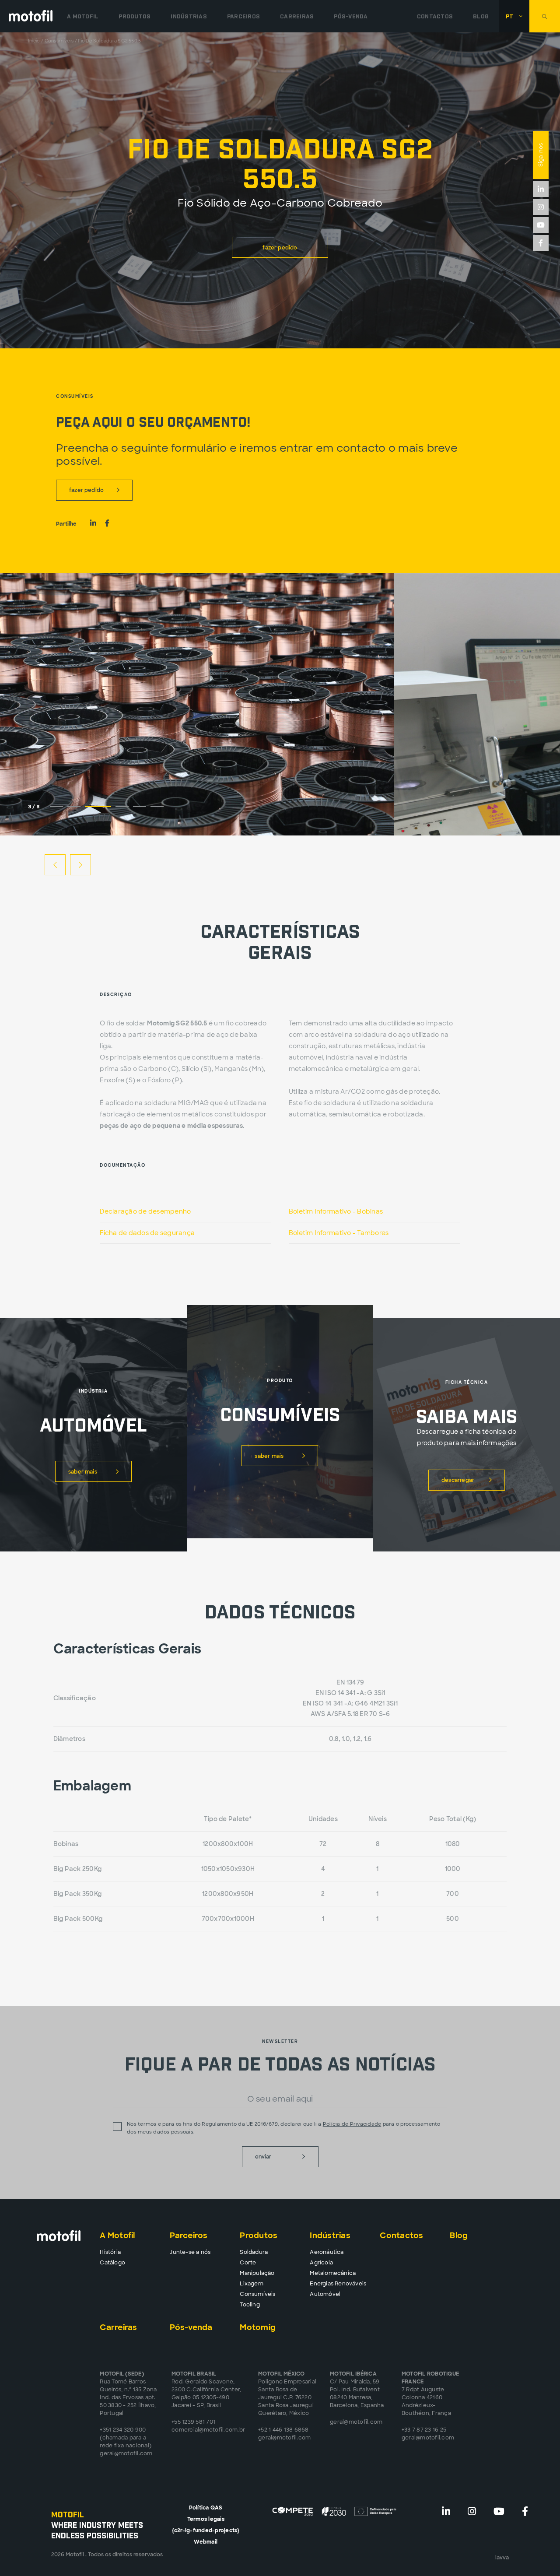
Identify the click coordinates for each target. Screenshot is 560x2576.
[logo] (31, 16)
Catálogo (112, 2263)
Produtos (259, 2236)
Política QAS (206, 2508)
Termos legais (206, 2519)
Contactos (435, 16)
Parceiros (243, 16)
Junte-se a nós (190, 2252)
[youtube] (541, 225)
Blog (481, 16)
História (110, 2252)
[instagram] (541, 207)
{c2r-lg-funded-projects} (206, 2530)
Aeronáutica (327, 2252)
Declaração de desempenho (145, 1211)
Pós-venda (351, 16)
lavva (502, 2558)
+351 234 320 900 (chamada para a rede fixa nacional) (126, 2438)
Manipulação (257, 2273)
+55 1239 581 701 (193, 2422)
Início (34, 41)
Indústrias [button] (189, 16)
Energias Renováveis (338, 2284)
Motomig (258, 2327)
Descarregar (458, 1480)
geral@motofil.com (126, 2453)
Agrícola (321, 2263)
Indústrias (330, 2236)
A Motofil (83, 16)
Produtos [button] (135, 16)
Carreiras (297, 16)
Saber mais (83, 1472)
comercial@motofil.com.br (208, 2430)
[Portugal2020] (335, 2511)
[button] (514, 16)
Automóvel (325, 2294)
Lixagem (251, 2284)
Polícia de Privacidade (352, 2124)
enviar (263, 2157)
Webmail (206, 2542)
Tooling (250, 2305)
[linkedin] (541, 189)
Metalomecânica (333, 2273)
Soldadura (254, 2252)
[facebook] (541, 243)
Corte (248, 2263)
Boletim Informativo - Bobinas (336, 1211)
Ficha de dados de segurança (147, 1233)
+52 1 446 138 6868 (283, 2430)
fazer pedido (86, 490)
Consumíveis (59, 41)
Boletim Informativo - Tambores (339, 1233)
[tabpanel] (197, 704)
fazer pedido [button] (280, 248)
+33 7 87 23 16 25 (424, 2430)
